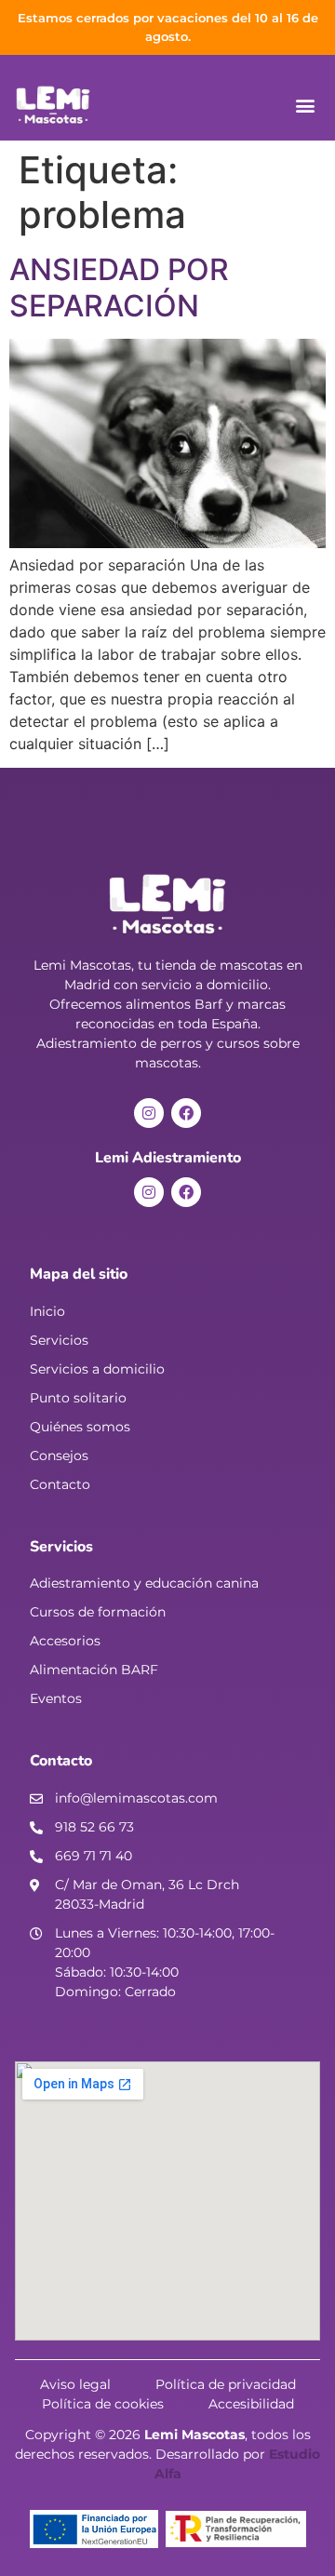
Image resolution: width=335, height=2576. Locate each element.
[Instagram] (149, 1113)
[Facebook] (186, 1113)
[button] (305, 106)
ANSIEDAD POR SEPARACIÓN (119, 287)
